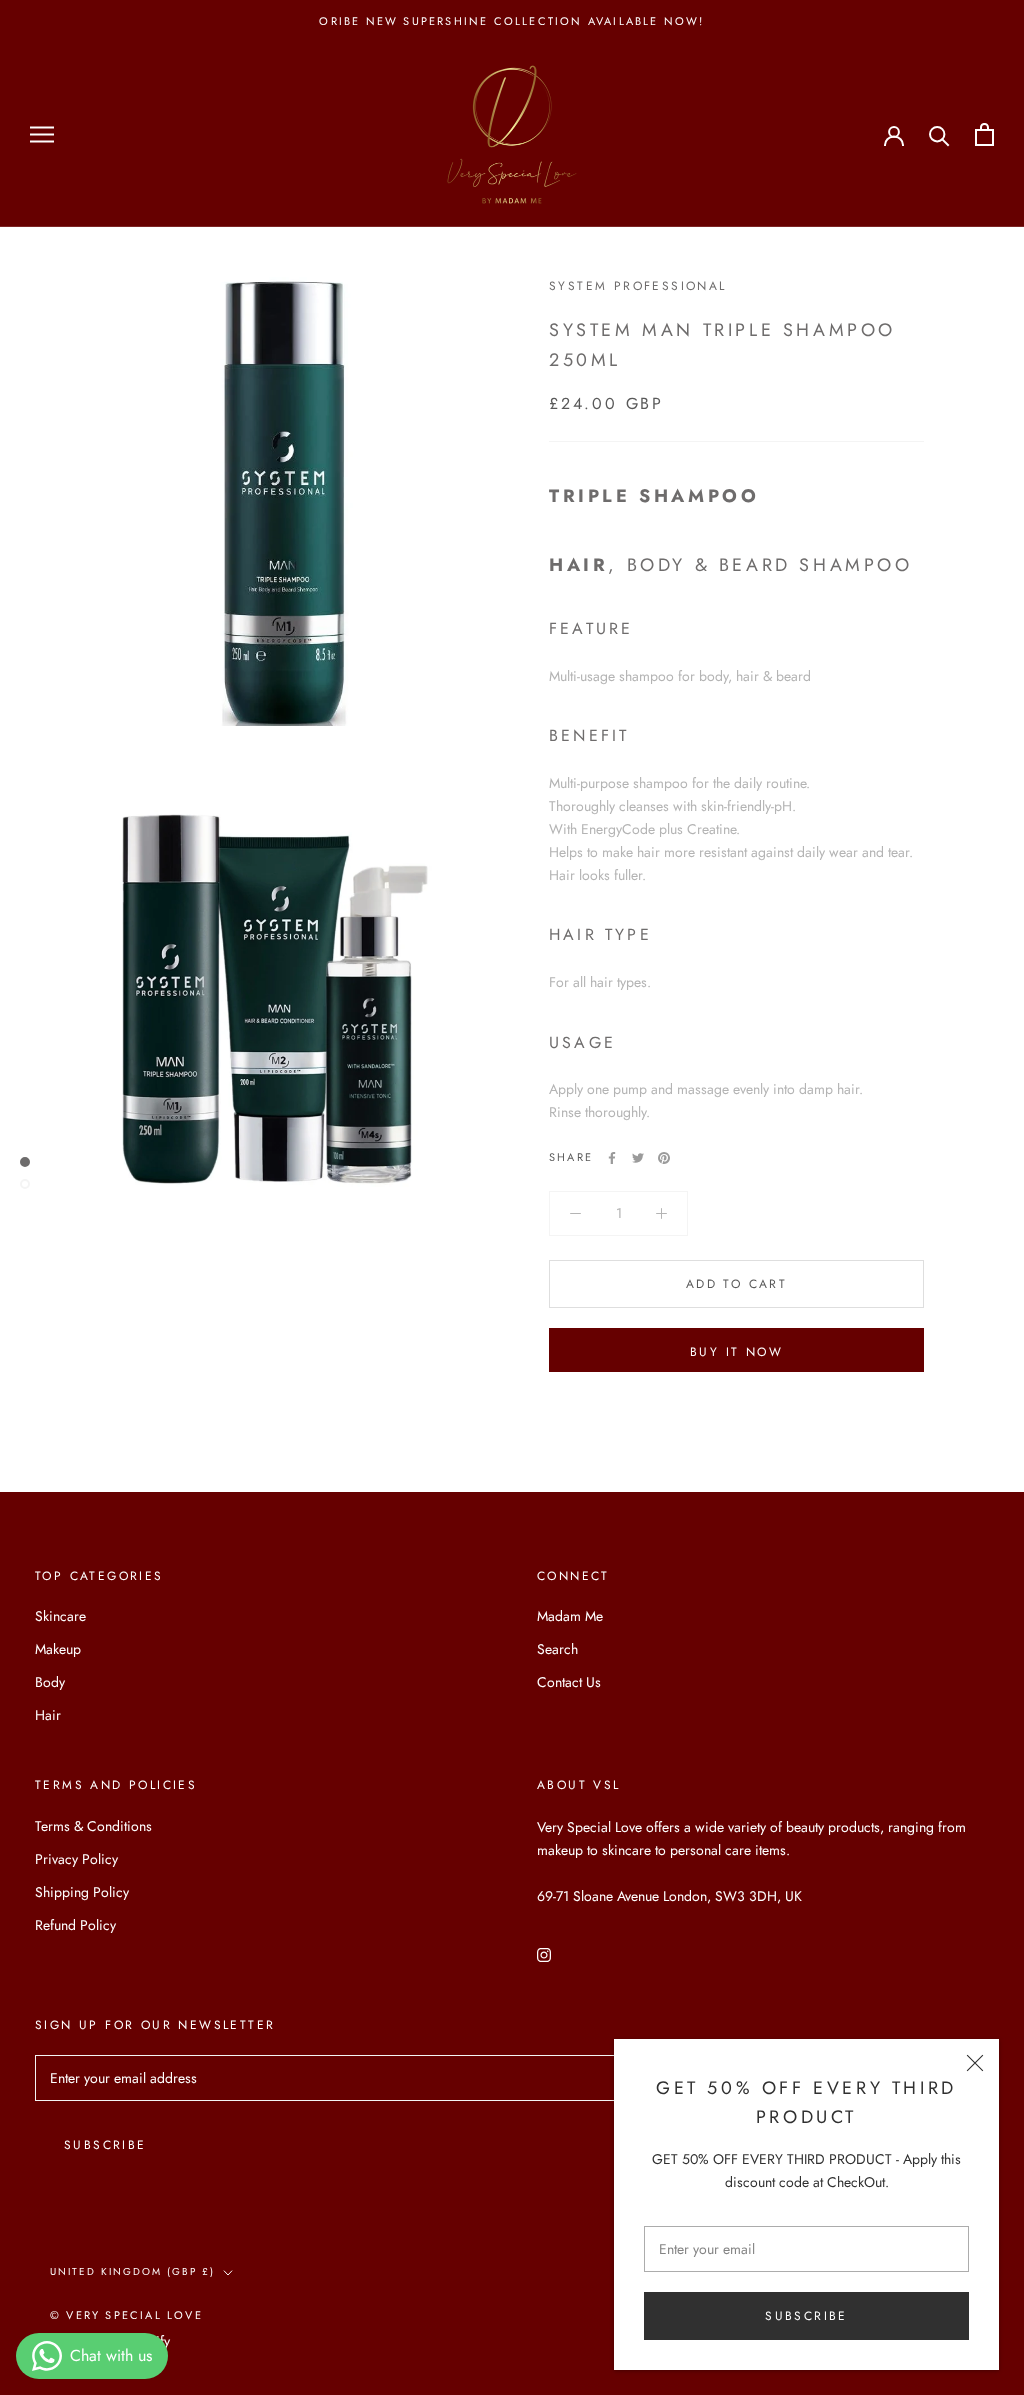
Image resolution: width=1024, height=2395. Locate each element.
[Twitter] (638, 1158)
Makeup (58, 1649)
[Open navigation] (42, 134)
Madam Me (570, 1616)
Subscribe (806, 2316)
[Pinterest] (664, 1158)
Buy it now (736, 1352)
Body (50, 1682)
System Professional (638, 286)
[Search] (939, 134)
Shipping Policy (82, 1892)
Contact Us (569, 1682)
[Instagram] (544, 1954)
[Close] (975, 2063)
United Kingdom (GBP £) (132, 2271)
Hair (48, 1715)
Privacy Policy (76, 1859)
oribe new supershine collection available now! (511, 21)
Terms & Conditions (93, 1826)
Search (557, 1649)
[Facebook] (612, 1158)
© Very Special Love (126, 2315)
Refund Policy (75, 1925)
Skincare (60, 1616)
